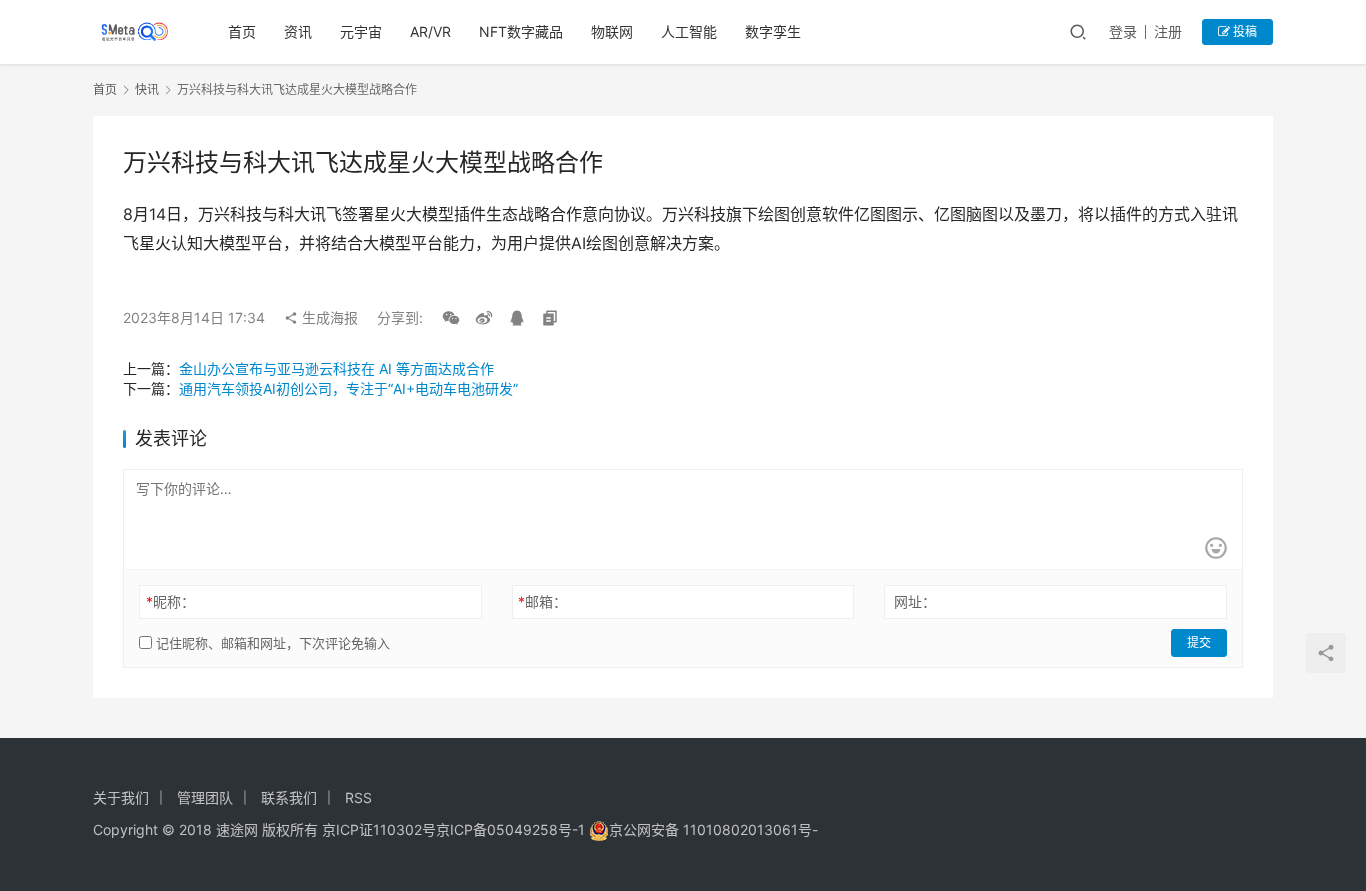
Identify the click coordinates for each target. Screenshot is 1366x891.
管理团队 (205, 797)
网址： (915, 601)
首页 (242, 31)
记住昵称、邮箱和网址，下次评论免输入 (271, 643)
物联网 (612, 31)
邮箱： (542, 601)
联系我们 (289, 797)
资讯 (298, 31)
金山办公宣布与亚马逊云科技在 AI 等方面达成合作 (336, 368)
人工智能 (689, 31)
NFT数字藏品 (521, 31)
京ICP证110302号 (379, 829)
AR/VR (430, 31)
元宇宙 (361, 31)
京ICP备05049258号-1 (512, 829)
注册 (1168, 31)
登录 (1123, 31)
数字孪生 (773, 31)
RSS (358, 797)
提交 (1199, 642)
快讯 (147, 89)
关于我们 (121, 797)
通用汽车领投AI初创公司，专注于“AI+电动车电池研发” (348, 388)
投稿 (1243, 31)
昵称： (170, 601)
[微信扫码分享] (451, 318)
